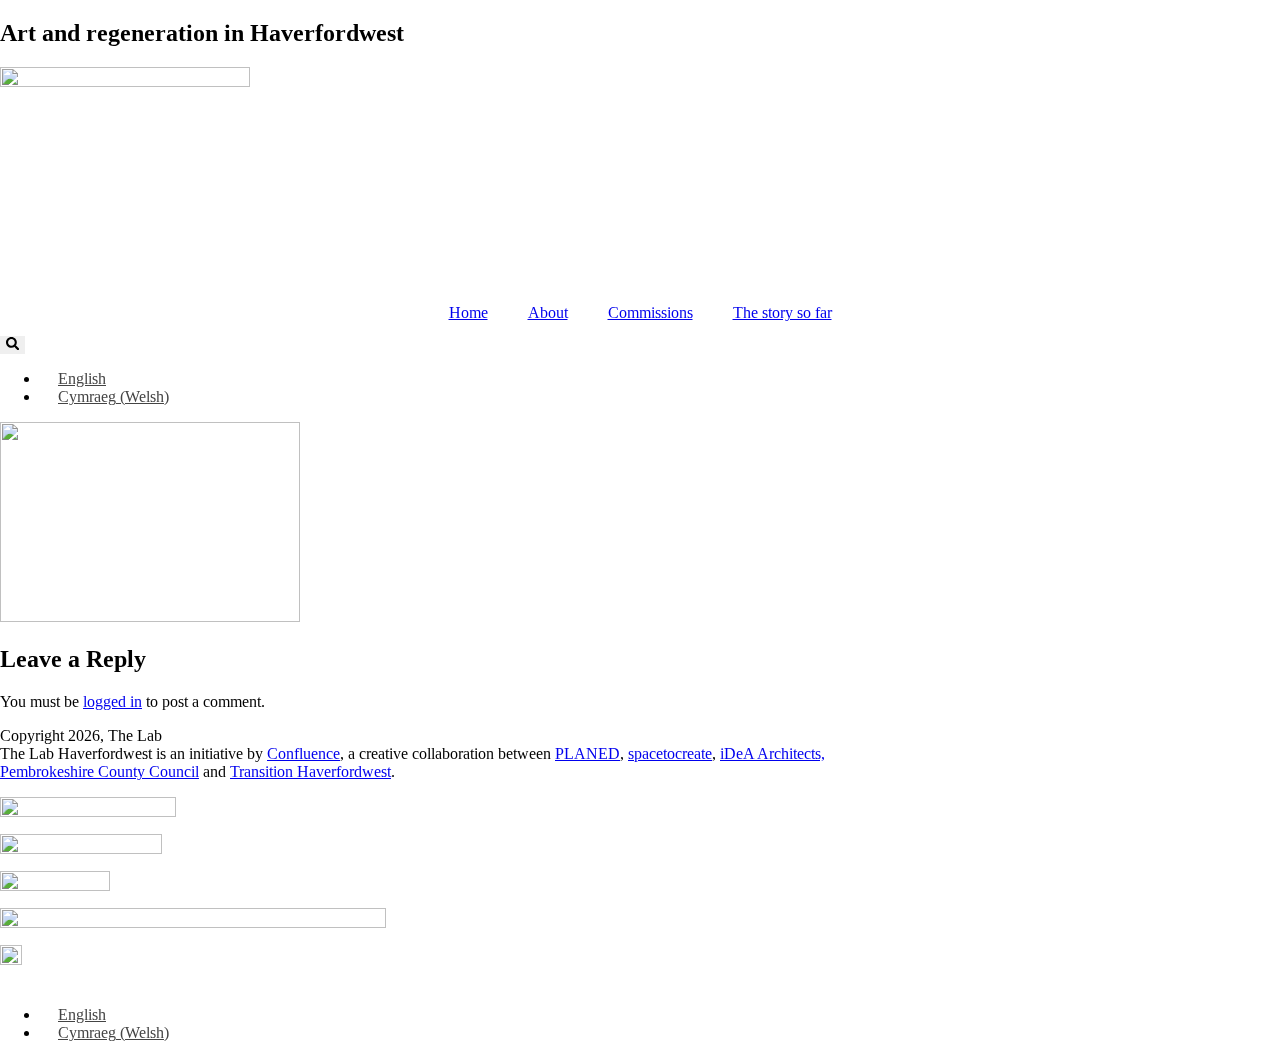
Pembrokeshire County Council (99, 771)
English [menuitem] (82, 378)
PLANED (587, 753)
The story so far (782, 312)
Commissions (650, 312)
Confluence (303, 753)
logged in (112, 701)
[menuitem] (73, 378)
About (548, 312)
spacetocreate (670, 753)
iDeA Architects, (772, 753)
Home (468, 312)
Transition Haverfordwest (310, 771)
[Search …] (12, 345)
